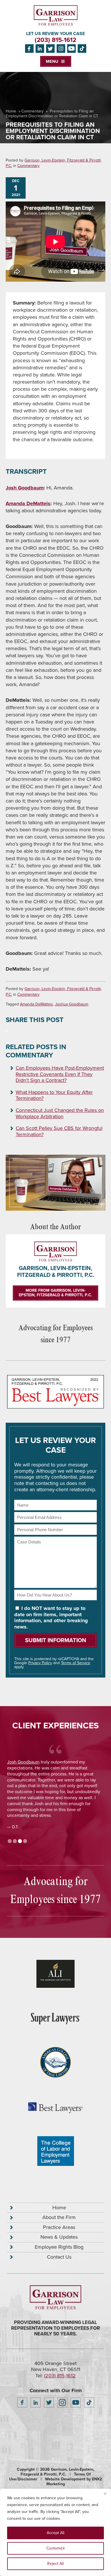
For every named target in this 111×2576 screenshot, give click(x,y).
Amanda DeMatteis (28, 503)
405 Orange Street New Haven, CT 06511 (56, 2367)
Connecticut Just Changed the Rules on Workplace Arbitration (60, 1113)
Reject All (55, 2564)
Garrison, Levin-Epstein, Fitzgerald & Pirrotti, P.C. (54, 163)
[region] (55, 2532)
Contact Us (59, 2257)
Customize (56, 2548)
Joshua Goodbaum (72, 1004)
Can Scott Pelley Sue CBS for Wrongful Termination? (59, 1131)
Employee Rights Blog (59, 2247)
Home (11, 111)
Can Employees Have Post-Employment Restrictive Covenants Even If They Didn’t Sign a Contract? (60, 1074)
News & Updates (59, 2237)
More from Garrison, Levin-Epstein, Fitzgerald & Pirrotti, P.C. (55, 1293)
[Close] (105, 2494)
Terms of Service (76, 1663)
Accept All (55, 2533)
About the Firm (59, 2217)
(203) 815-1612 (55, 40)
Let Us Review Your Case (55, 34)
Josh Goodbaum (25, 488)
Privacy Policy (40, 1663)
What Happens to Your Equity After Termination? (54, 1095)
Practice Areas (59, 2227)
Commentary (32, 111)
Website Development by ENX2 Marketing (73, 2482)
